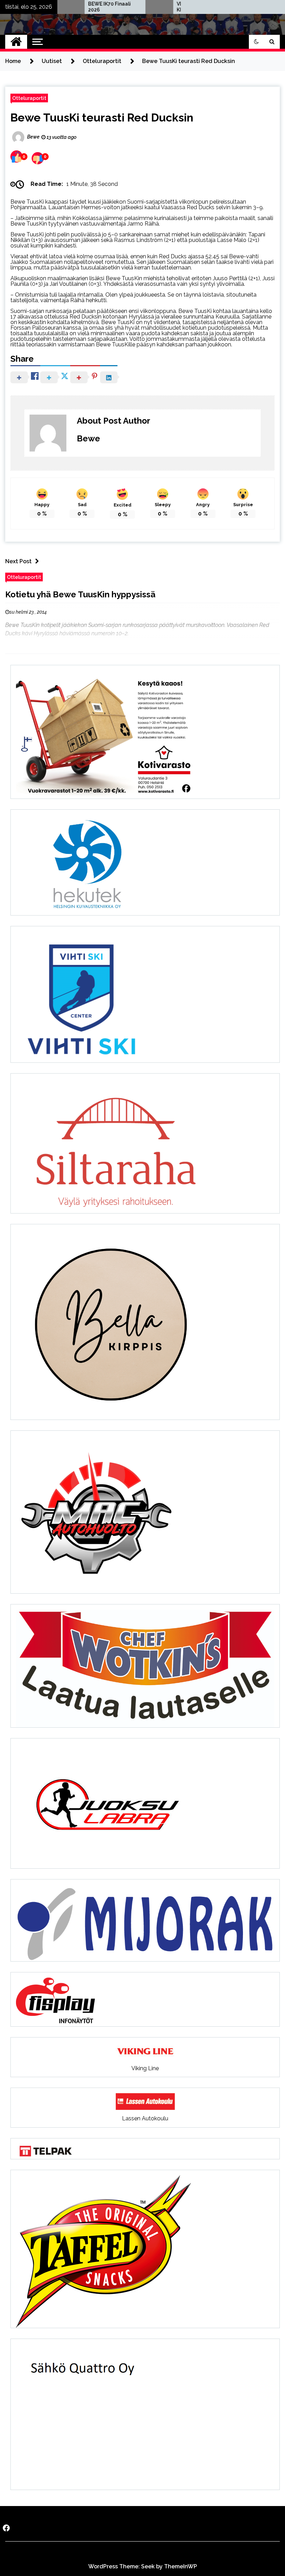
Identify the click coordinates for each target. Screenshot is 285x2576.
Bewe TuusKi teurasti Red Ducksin (102, 117)
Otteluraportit (29, 98)
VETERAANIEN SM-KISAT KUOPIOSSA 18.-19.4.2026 (159, 7)
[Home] (16, 42)
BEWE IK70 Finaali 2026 (70, 7)
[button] (256, 42)
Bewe (88, 438)
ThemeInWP (181, 2566)
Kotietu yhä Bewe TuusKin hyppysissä (80, 594)
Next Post (18, 561)
